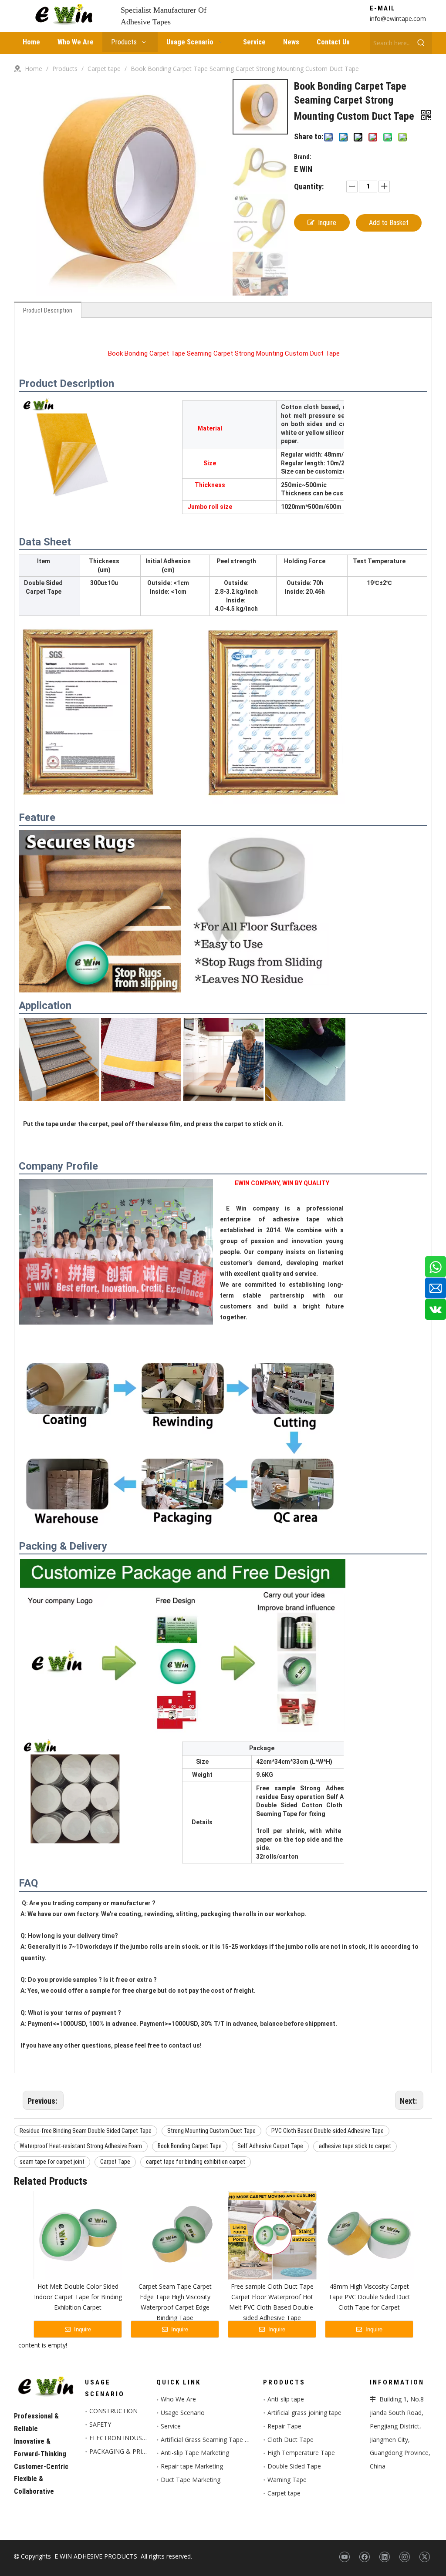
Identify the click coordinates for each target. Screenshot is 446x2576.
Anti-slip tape (286, 2399)
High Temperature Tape (301, 2453)
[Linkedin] (384, 2557)
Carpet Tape (115, 2162)
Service (171, 2426)
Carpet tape (284, 2493)
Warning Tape (287, 2480)
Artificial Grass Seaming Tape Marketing (217, 2440)
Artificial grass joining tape (304, 2413)
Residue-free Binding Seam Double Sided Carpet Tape (86, 2131)
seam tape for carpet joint (52, 2162)
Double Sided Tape (294, 2466)
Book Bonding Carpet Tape (190, 2146)
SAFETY (100, 2424)
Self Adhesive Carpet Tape (270, 2146)
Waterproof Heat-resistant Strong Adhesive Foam (81, 2146)
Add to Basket (389, 223)
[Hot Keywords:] (421, 43)
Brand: (303, 157)
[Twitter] (424, 2557)
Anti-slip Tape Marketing (195, 2453)
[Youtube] (344, 2557)
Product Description (48, 310)
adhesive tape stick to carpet (355, 2146)
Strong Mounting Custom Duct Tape (211, 2131)
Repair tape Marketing (192, 2466)
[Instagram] (404, 2557)
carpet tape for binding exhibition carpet (196, 2162)
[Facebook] (364, 2557)
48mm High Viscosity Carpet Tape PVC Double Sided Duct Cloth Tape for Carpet (369, 2297)
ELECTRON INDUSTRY (121, 2438)
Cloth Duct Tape (291, 2440)
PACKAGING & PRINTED (124, 2451)
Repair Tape (284, 2426)
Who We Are (178, 2399)
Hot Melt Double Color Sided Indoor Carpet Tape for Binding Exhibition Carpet (78, 2297)
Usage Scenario (183, 2413)
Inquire (327, 223)
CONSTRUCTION (113, 2411)
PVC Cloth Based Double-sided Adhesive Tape (328, 2131)
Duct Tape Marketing (191, 2480)
